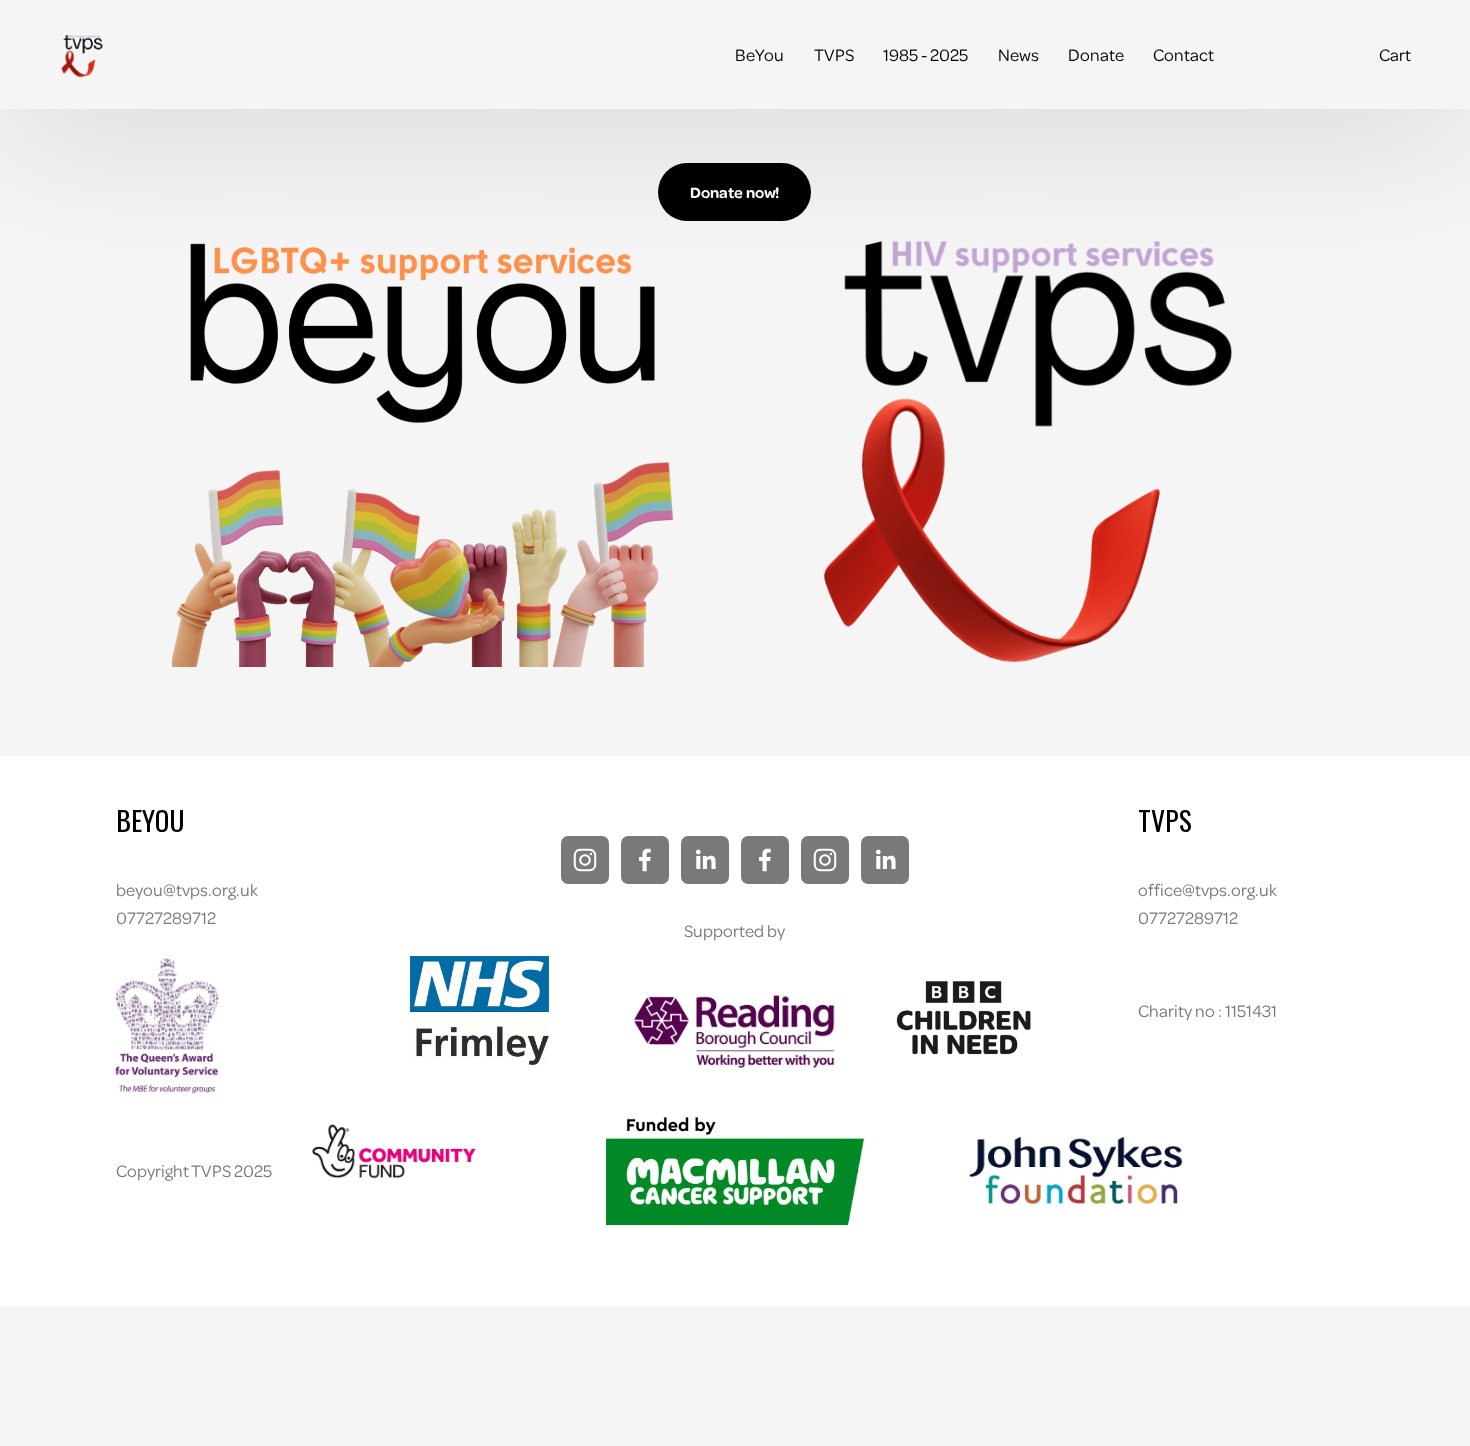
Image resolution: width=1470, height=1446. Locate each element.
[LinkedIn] (705, 860)
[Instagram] (585, 860)
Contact (1183, 54)
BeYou (759, 54)
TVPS (834, 54)
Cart (1395, 54)
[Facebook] (645, 860)
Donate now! (734, 192)
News (1018, 54)
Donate (1096, 54)
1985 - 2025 (925, 54)
